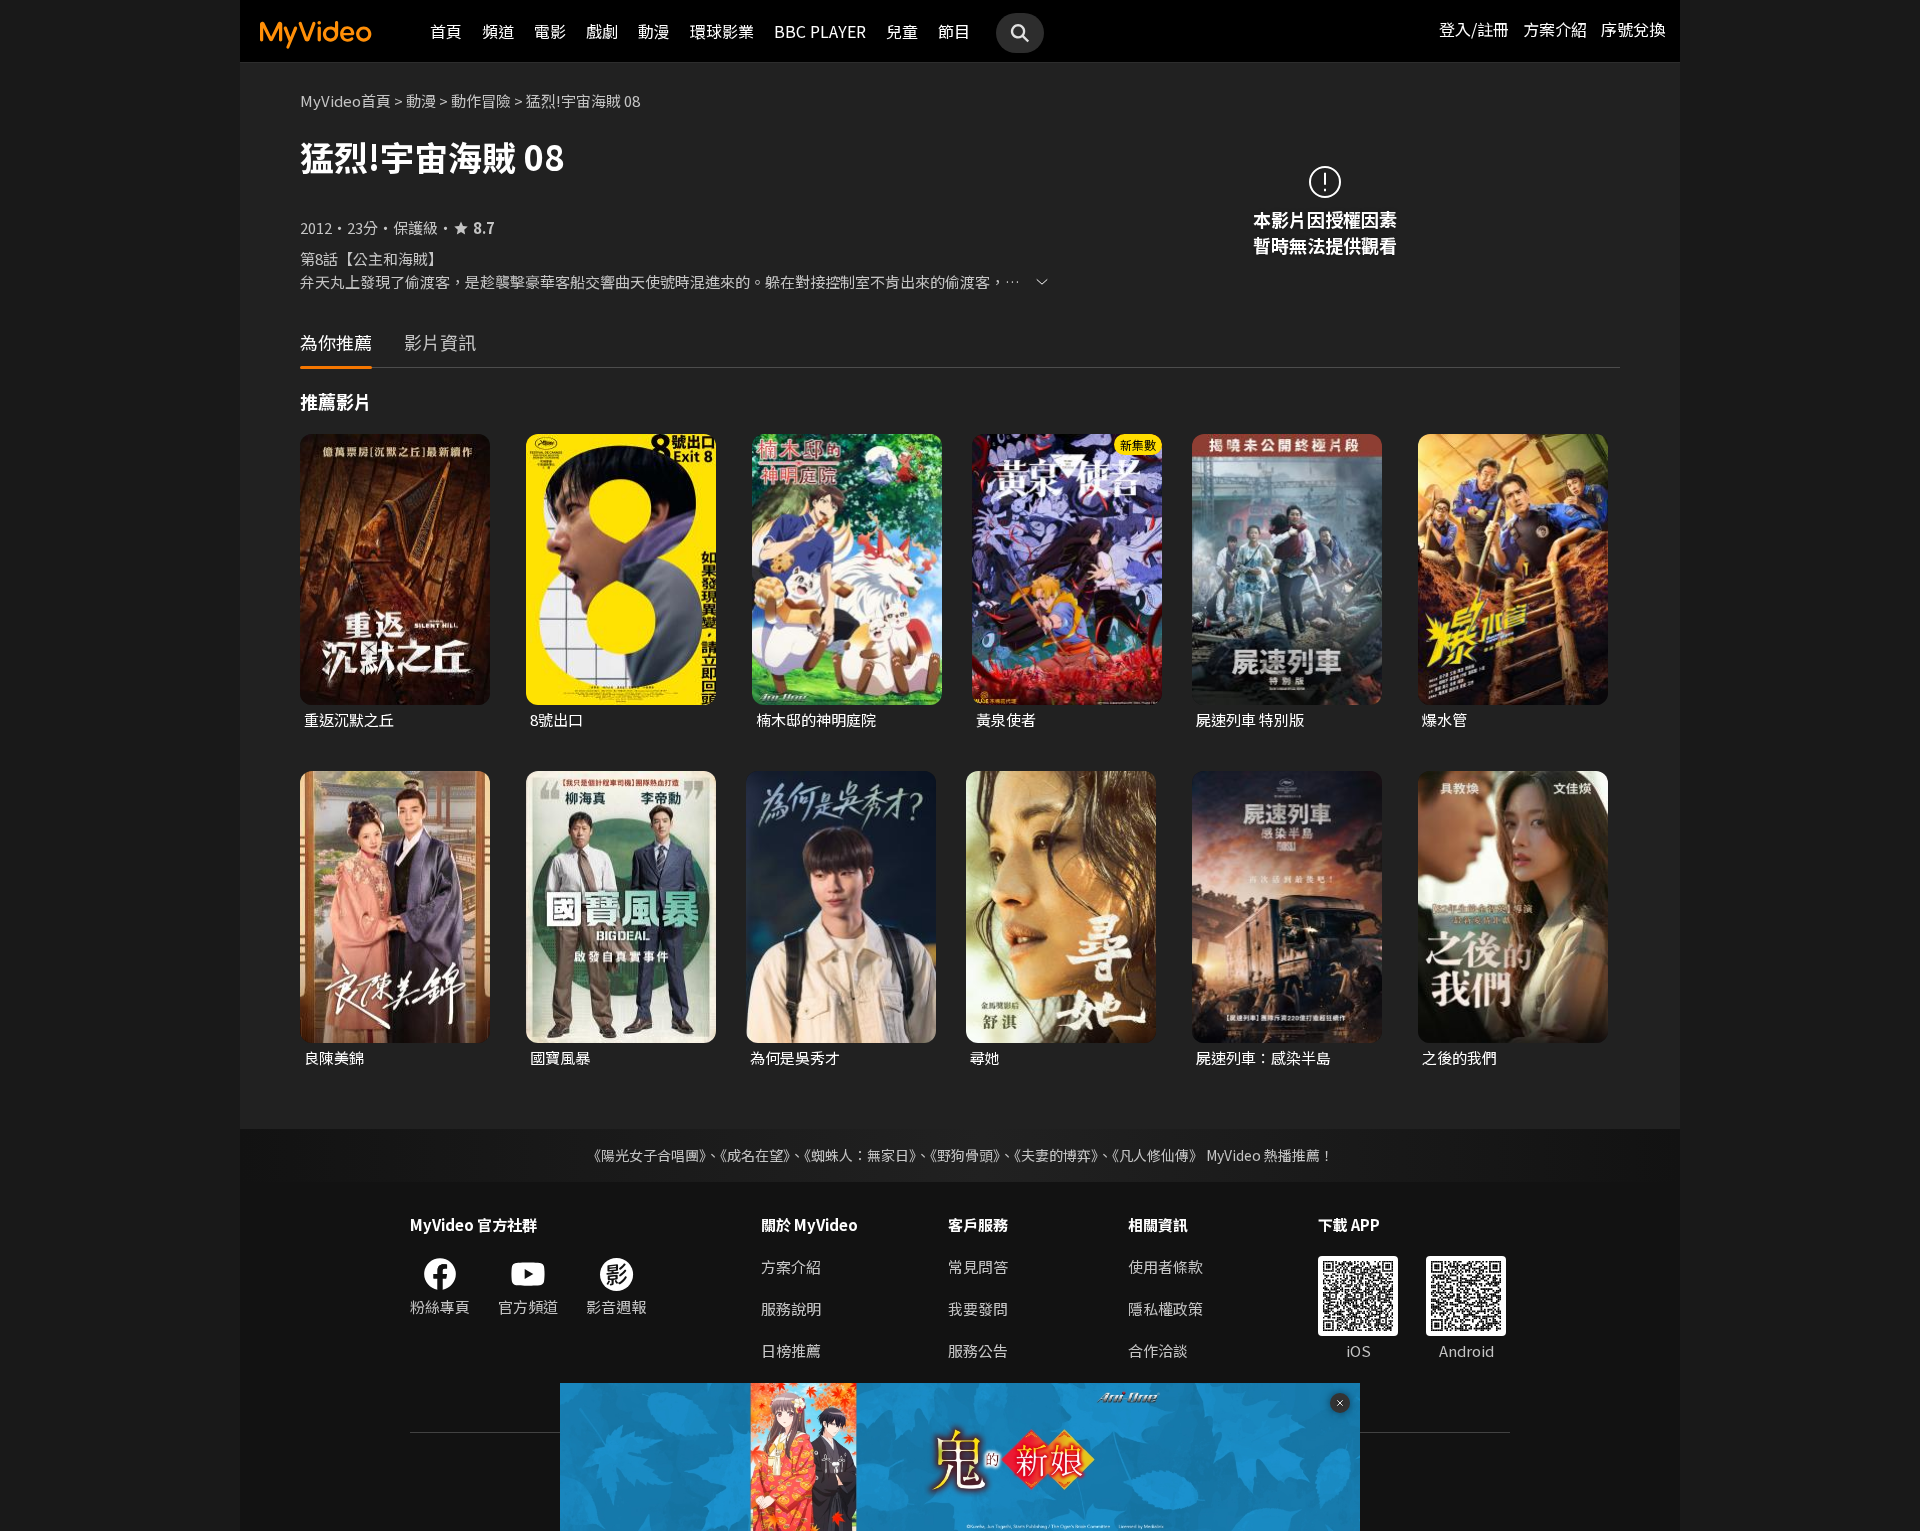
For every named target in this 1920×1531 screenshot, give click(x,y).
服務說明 (791, 1308)
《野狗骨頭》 (965, 1155)
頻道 (498, 31)
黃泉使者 (1006, 719)
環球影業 (722, 31)
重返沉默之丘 (349, 719)
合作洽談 (1158, 1350)
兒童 (902, 31)
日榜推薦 (791, 1350)
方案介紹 (1555, 29)
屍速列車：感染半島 (1263, 1057)
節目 (954, 31)
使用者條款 (1165, 1266)
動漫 (654, 31)
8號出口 (556, 719)
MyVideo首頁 (345, 100)
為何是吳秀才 (795, 1057)
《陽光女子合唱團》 (646, 1155)
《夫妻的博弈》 (1056, 1155)
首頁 (446, 31)
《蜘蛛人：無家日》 (860, 1155)
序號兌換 (1633, 29)
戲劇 (602, 31)
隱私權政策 (1165, 1308)
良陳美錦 (334, 1057)
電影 (550, 31)
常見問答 (978, 1266)
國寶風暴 (560, 1057)
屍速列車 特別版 (1250, 719)
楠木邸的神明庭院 (816, 719)
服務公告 (978, 1350)
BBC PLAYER (820, 31)
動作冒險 (481, 100)
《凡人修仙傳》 (1157, 1155)
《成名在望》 (755, 1155)
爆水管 (1444, 719)
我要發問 (978, 1308)
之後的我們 (1459, 1057)
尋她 (985, 1057)
